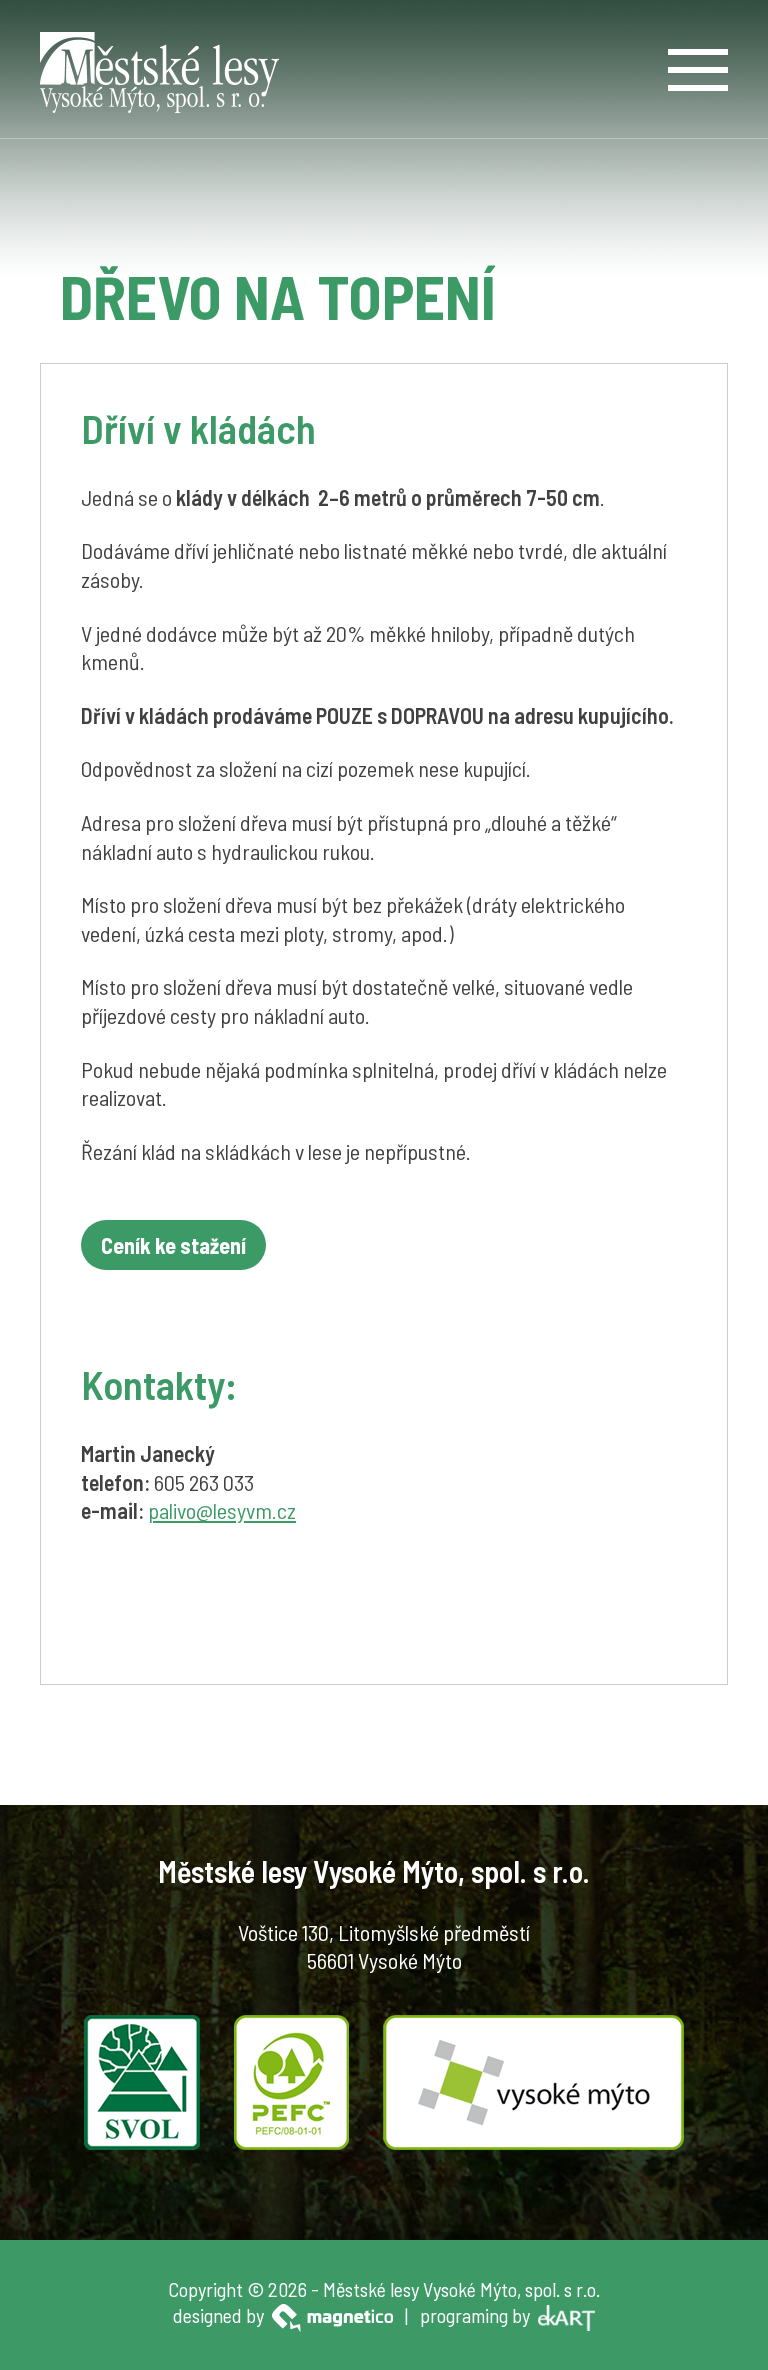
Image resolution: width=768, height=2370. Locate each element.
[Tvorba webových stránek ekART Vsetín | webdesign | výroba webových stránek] (566, 2315)
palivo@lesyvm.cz (222, 1510)
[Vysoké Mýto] (533, 2079)
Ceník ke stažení (173, 1245)
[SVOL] (142, 2079)
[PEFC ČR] (291, 2079)
